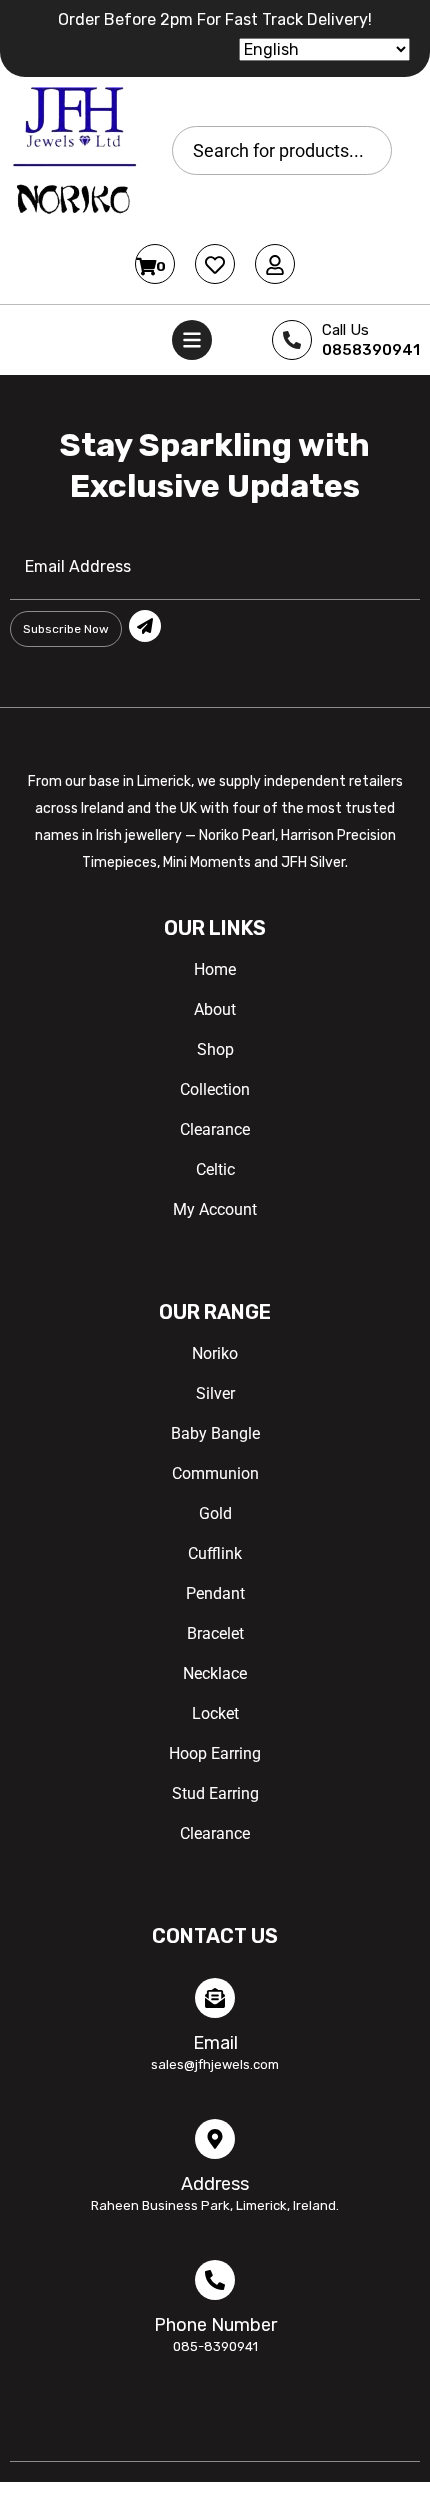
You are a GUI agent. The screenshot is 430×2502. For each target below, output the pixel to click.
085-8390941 (215, 2346)
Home (215, 969)
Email (215, 2043)
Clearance (215, 1129)
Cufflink (215, 1553)
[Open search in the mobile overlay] (282, 150)
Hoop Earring (215, 1753)
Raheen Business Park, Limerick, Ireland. (215, 2205)
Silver (215, 1393)
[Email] (215, 1998)
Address (215, 2184)
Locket (215, 1713)
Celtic (215, 1169)
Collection (215, 1089)
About (215, 1009)
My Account (215, 1209)
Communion (215, 1473)
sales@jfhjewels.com (215, 2064)
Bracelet (215, 1633)
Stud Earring (215, 1793)
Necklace (215, 1673)
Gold (215, 1513)
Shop (215, 1049)
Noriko (215, 1353)
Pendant (215, 1593)
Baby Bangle (215, 1433)
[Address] (215, 2139)
